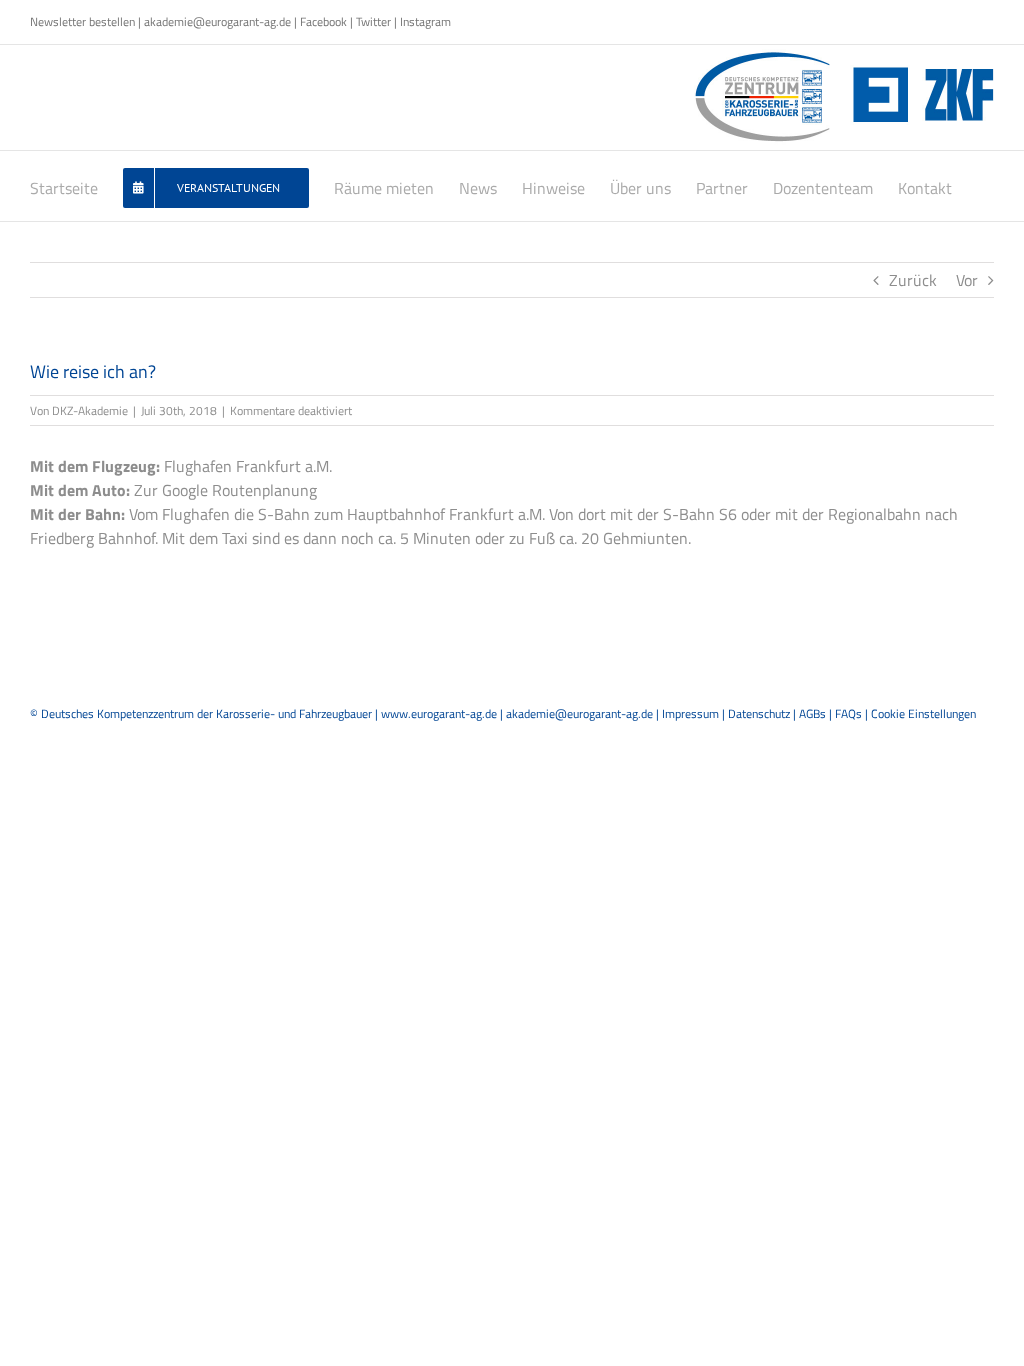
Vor (967, 280)
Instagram (425, 21)
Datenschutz (759, 713)
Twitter (373, 21)
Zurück (913, 280)
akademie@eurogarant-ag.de (217, 21)
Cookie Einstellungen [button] (923, 713)
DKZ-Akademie (90, 410)
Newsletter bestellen (82, 21)
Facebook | (328, 21)
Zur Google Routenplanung (225, 490)
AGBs (812, 713)
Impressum (690, 713)
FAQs (848, 713)
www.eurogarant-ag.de (439, 713)
